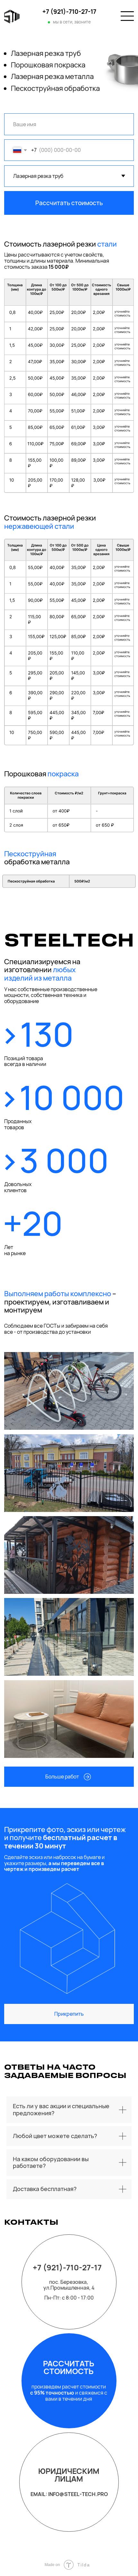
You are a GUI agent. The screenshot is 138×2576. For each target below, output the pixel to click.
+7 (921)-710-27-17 (69, 12)
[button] (69, 1777)
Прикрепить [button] (69, 2014)
